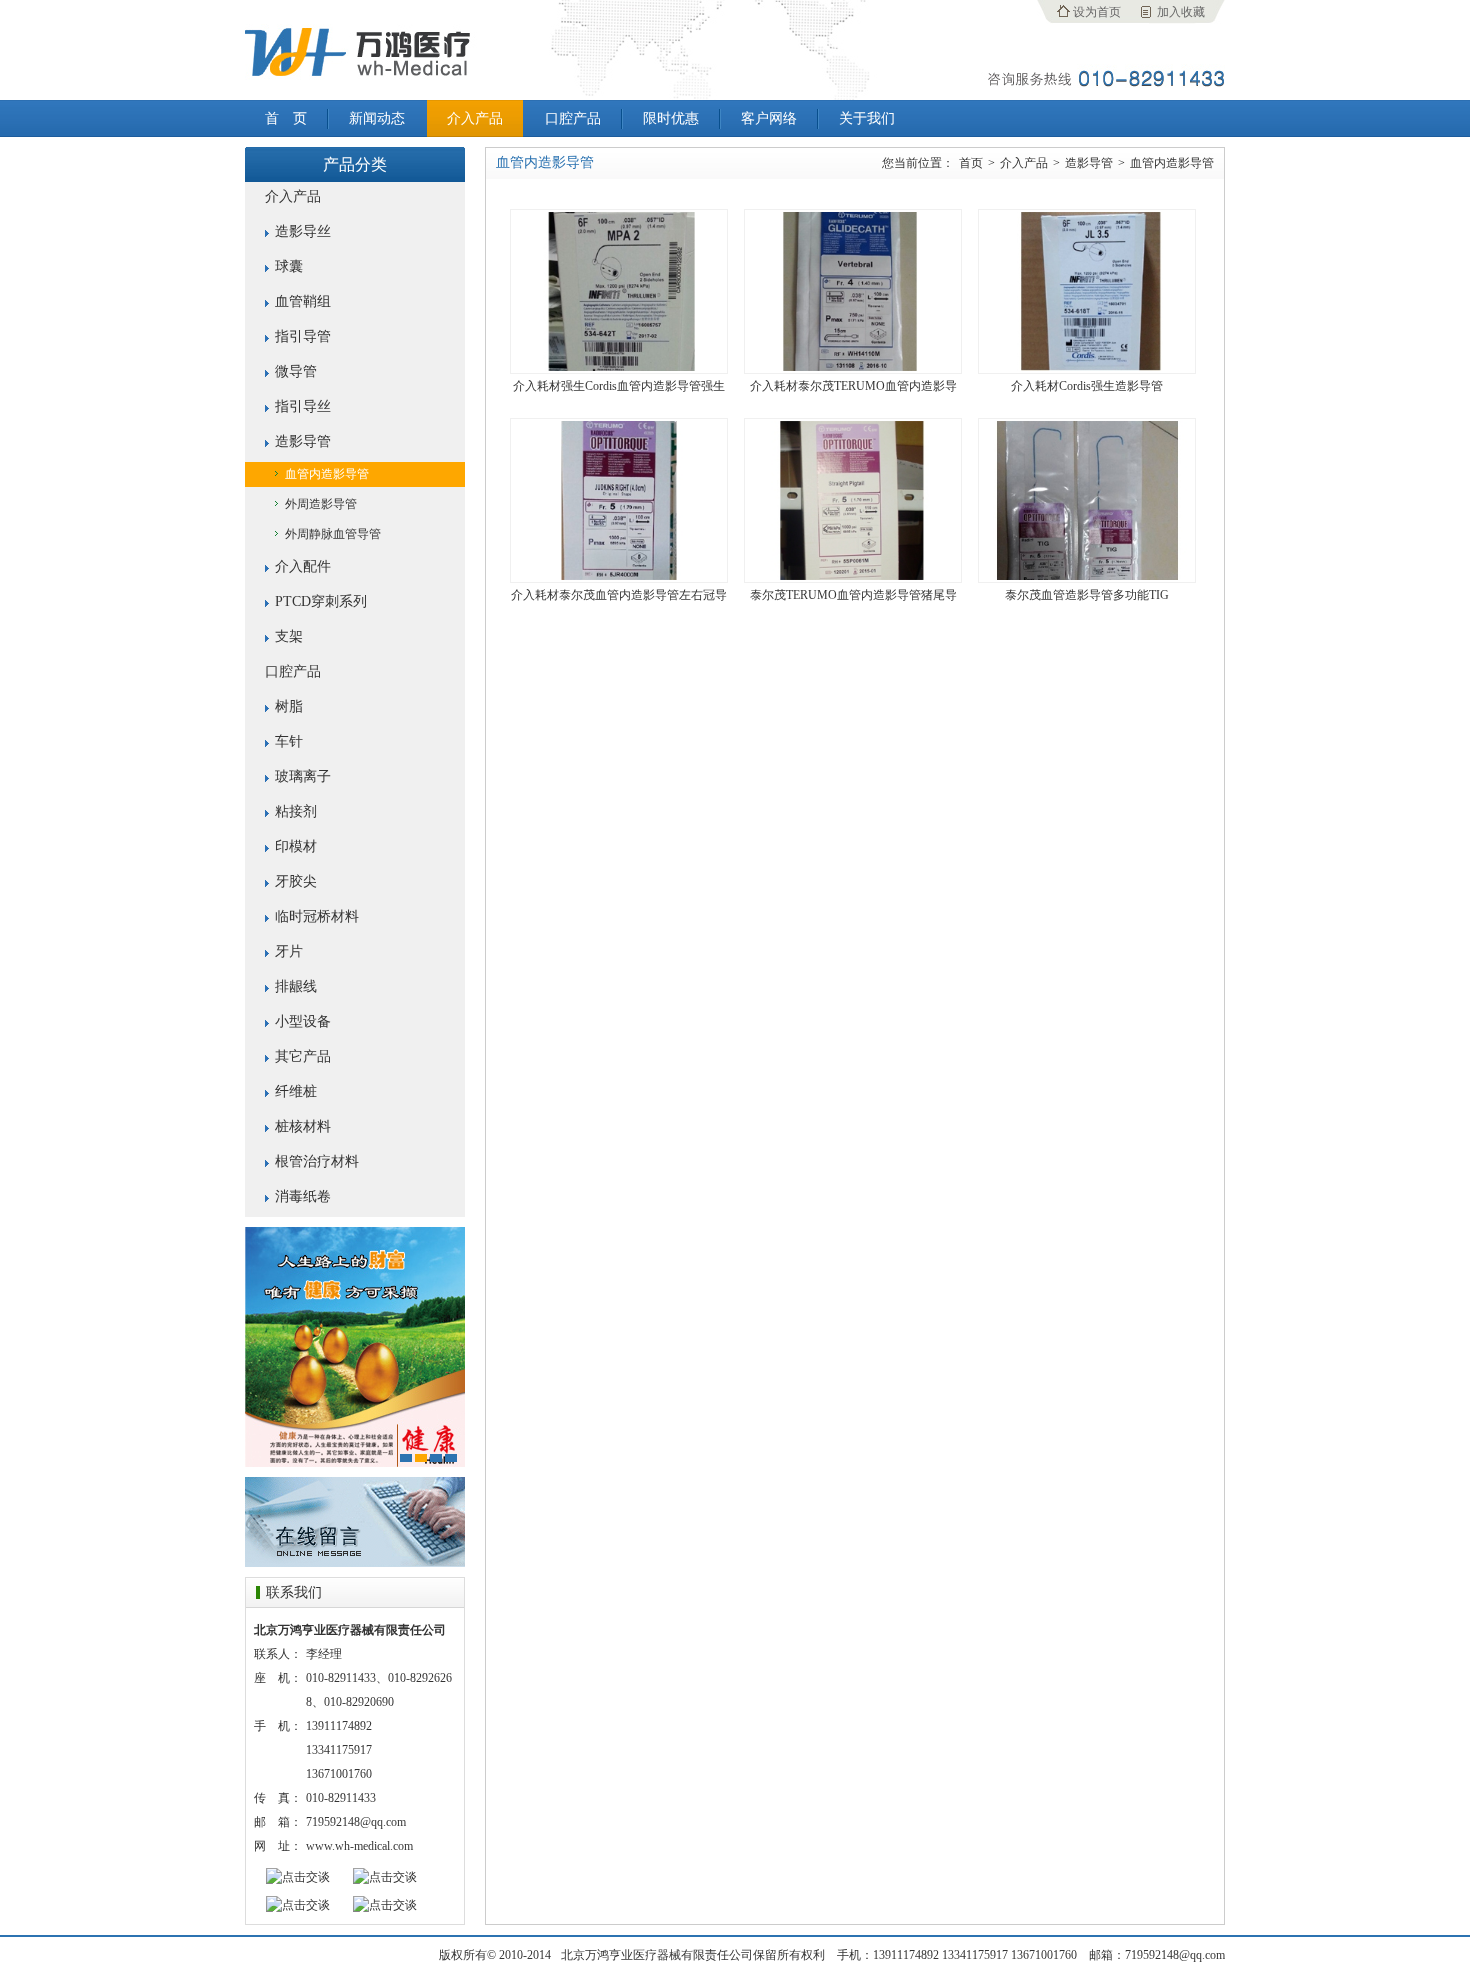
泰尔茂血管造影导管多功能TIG (1087, 595)
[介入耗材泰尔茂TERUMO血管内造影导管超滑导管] (853, 367)
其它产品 (303, 1056)
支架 (289, 636)
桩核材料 (303, 1126)
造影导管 (303, 441)
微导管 (296, 371)
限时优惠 (671, 118)
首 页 (286, 118)
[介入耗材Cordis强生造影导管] (1087, 367)
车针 (289, 741)
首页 (971, 163)
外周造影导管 (321, 504)
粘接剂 (296, 811)
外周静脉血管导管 (333, 534)
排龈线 (296, 986)
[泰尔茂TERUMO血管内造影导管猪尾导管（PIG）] (853, 576)
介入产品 (475, 118)
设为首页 (1097, 12)
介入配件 (303, 566)
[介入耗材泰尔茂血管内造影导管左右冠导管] (619, 576)
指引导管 (303, 336)
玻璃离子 (303, 776)
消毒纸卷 (303, 1196)
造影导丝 (303, 231)
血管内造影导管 (327, 474)
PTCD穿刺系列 (321, 601)
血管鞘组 (303, 301)
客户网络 (769, 118)
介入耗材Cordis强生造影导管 (1087, 386)
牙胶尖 (296, 881)
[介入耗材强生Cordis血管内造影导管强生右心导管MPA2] (619, 367)
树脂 (289, 706)
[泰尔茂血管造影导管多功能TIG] (1087, 576)
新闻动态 (377, 118)
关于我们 (867, 118)
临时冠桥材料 (317, 916)
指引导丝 (303, 406)
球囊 (289, 266)
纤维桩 (296, 1091)
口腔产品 (573, 118)
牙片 (289, 951)
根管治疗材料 (317, 1161)
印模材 (296, 846)
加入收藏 (1181, 12)
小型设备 (303, 1021)
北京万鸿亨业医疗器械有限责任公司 (355, 50)
